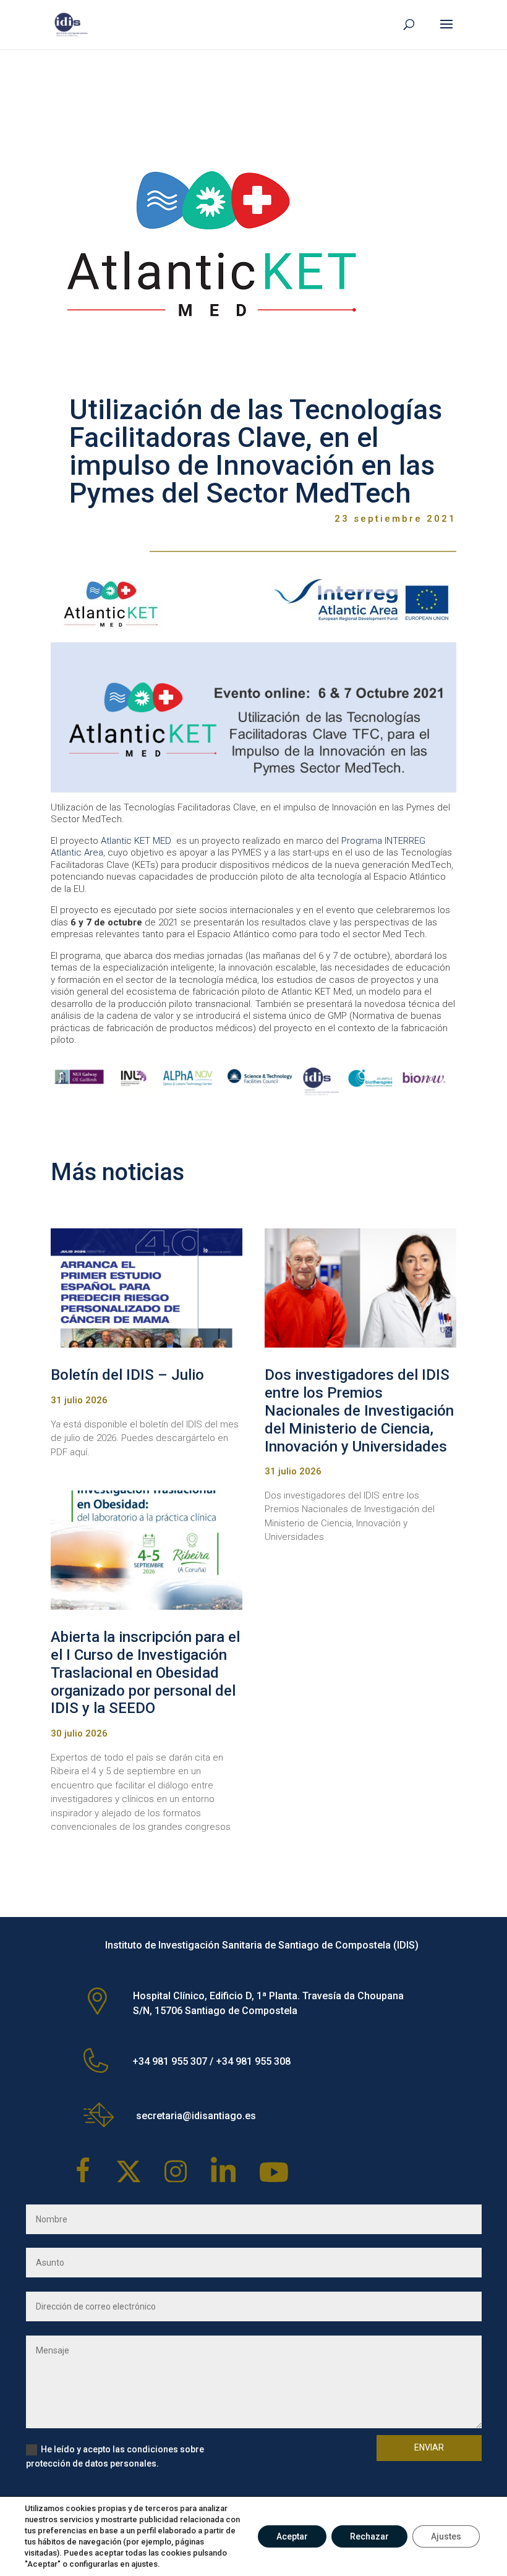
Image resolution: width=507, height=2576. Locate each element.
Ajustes (446, 2536)
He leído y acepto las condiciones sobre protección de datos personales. (115, 2457)
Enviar (429, 2447)
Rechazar (369, 2536)
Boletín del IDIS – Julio (127, 1375)
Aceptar (292, 2536)
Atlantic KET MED (136, 841)
